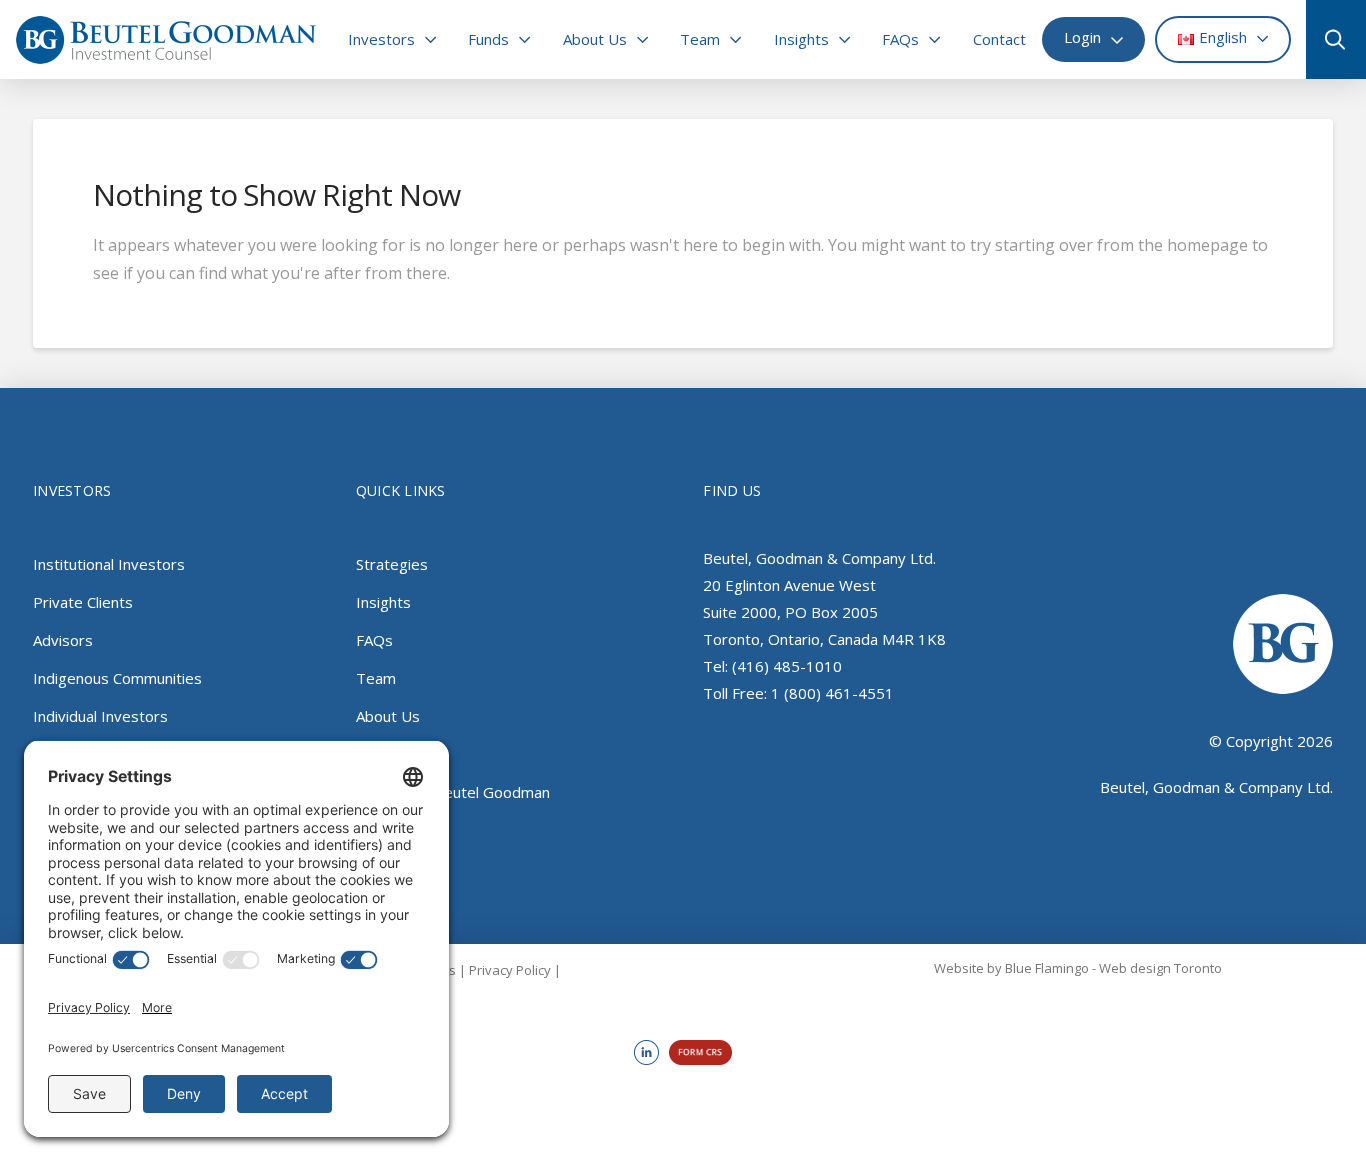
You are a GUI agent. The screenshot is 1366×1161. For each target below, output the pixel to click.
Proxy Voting (400, 830)
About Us (388, 716)
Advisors (63, 640)
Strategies (392, 564)
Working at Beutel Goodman (453, 792)
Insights (383, 602)
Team (376, 678)
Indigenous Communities (117, 678)
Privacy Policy (510, 970)
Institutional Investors (109, 564)
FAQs (374, 640)
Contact (382, 754)
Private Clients (83, 602)
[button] (1328, 40)
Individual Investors (100, 716)
